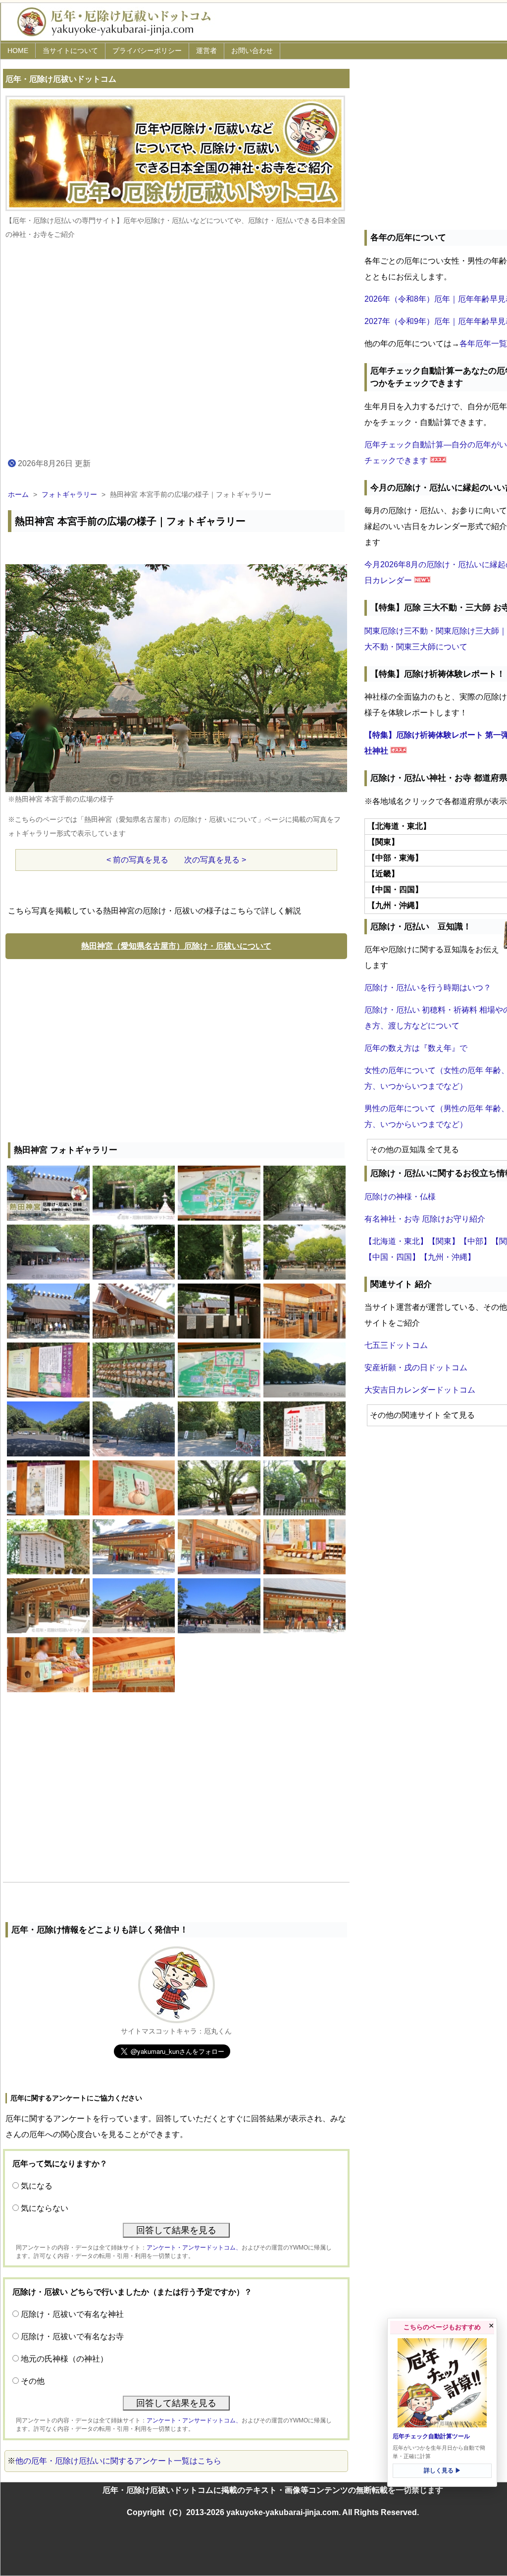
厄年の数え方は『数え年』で (416, 1048)
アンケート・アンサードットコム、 (194, 2248)
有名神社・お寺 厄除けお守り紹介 (425, 1219)
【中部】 (475, 1241)
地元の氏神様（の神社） (64, 2359)
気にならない (45, 2208)
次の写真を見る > (215, 860)
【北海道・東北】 (396, 1241)
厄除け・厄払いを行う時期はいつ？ (428, 988)
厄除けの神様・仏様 (400, 1197)
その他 (33, 2381)
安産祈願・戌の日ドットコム (416, 1368)
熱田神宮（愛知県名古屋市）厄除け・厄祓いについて (176, 946)
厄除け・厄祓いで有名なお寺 (72, 2336)
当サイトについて (70, 51)
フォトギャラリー (69, 494)
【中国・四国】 (392, 1257)
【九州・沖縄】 (448, 1257)
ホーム (18, 494)
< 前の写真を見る (137, 860)
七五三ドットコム (396, 1345)
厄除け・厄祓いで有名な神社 (72, 2314)
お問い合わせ (252, 51)
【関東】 (444, 1241)
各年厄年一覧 (483, 344)
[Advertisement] (176, 1048)
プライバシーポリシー (147, 51)
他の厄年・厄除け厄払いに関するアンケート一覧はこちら (118, 2461)
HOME (18, 51)
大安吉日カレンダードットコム (420, 1390)
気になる (37, 2186)
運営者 (206, 51)
